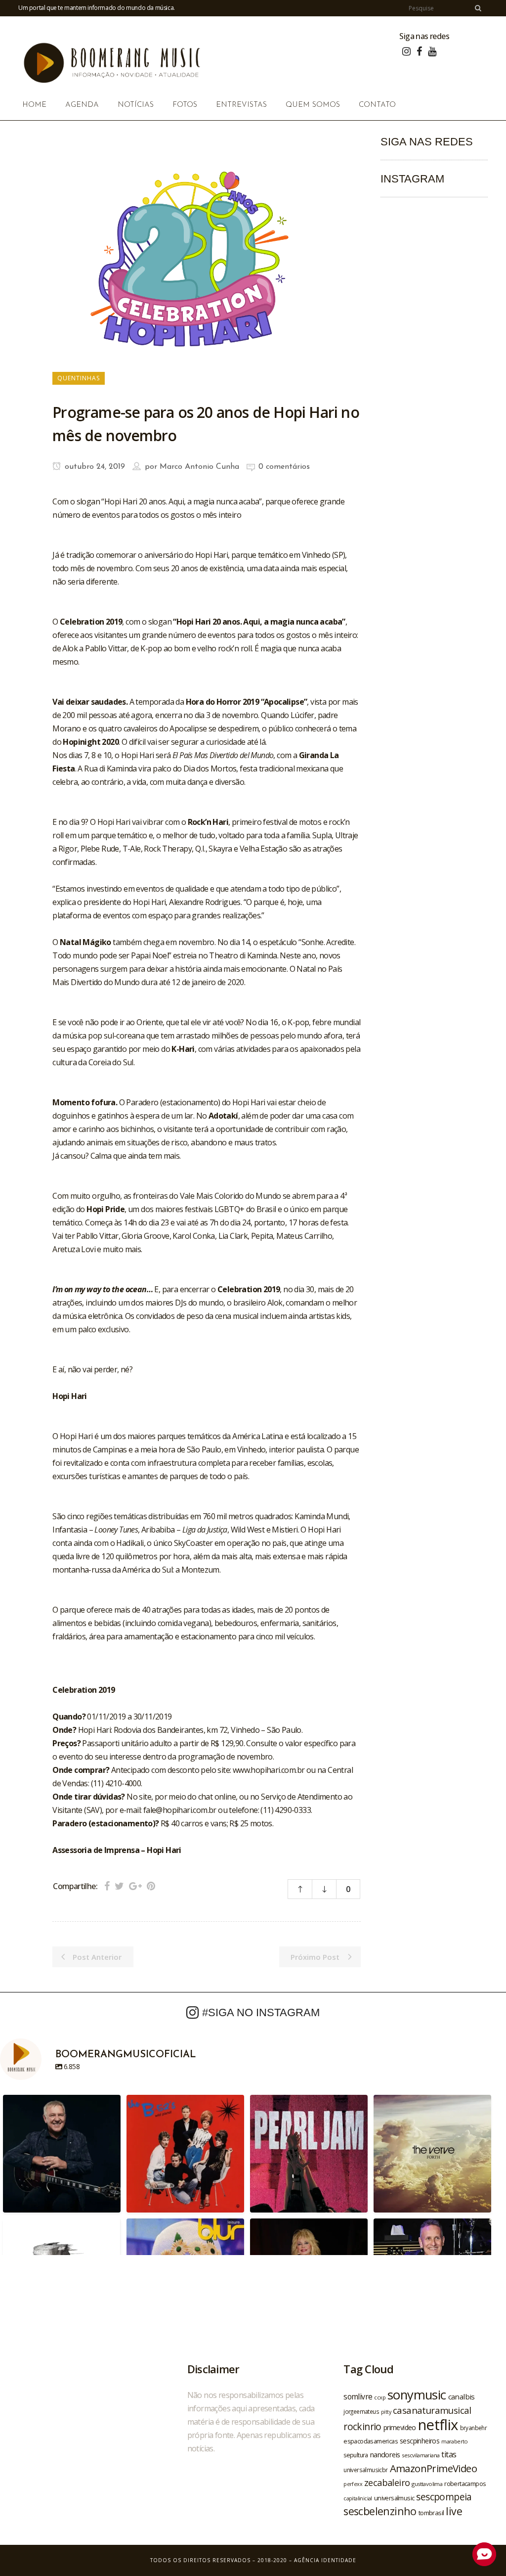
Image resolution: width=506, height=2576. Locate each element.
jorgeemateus (361, 2411)
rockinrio (362, 2426)
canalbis (462, 2396)
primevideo (400, 2427)
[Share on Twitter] (119, 1886)
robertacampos (465, 2484)
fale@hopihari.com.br (180, 1810)
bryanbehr (474, 2428)
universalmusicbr (365, 2470)
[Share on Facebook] (107, 1886)
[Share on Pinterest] (151, 1886)
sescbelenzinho (380, 2511)
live (454, 2511)
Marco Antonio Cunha (199, 467)
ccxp (380, 2397)
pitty (386, 2412)
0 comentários (284, 467)
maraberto (455, 2441)
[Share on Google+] (135, 1886)
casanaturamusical (432, 2410)
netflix (438, 2425)
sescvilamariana (421, 2455)
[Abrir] (62, 2154)
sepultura (356, 2455)
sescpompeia (444, 2497)
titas (449, 2454)
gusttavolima (427, 2484)
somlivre (358, 2396)
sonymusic (417, 2395)
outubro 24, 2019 (94, 467)
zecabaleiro (387, 2483)
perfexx (353, 2484)
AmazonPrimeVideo (433, 2468)
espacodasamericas (371, 2441)
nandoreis (385, 2454)
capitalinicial (358, 2498)
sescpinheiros (420, 2441)
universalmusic (394, 2498)
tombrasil (431, 2513)
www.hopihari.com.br (269, 1770)
